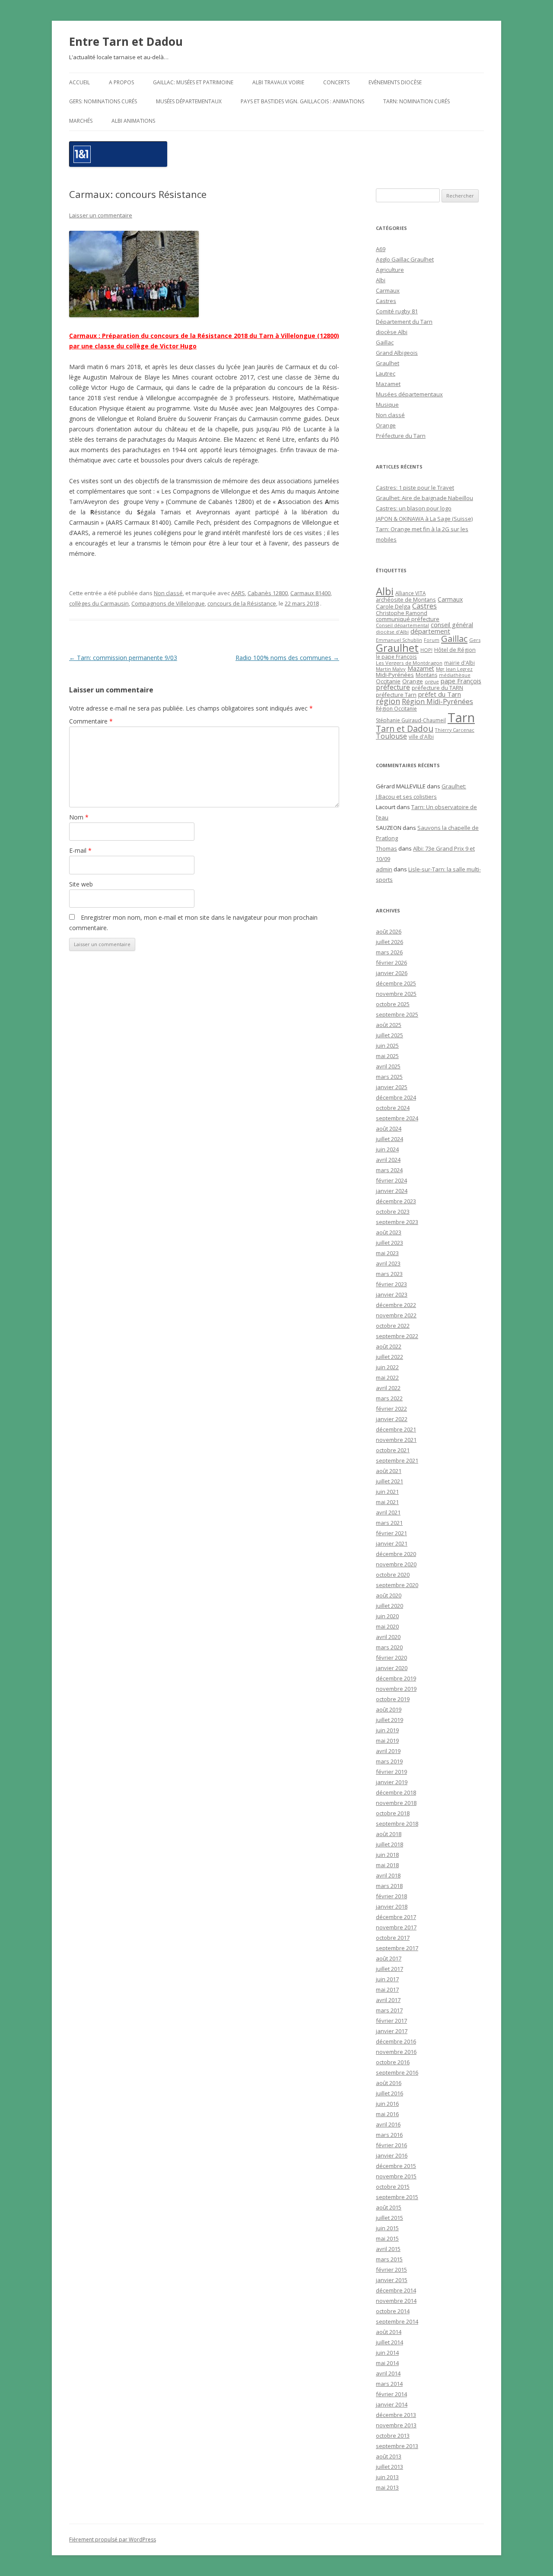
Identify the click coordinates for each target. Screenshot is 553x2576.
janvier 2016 (392, 2155)
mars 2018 (389, 1886)
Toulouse (391, 736)
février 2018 (391, 1896)
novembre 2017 (396, 1927)
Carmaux (388, 290)
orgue (432, 681)
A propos (121, 82)
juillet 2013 (389, 2467)
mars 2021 (389, 1523)
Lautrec (386, 373)
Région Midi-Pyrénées (437, 701)
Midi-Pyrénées (395, 675)
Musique (387, 405)
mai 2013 (387, 2487)
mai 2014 (387, 2363)
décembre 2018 (396, 1792)
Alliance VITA (410, 593)
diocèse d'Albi (392, 632)
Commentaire (91, 721)
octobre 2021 (393, 1450)
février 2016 (391, 2145)
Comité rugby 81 (397, 311)
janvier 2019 (392, 1782)
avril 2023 (388, 1263)
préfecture (393, 687)
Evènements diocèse (395, 82)
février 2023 (391, 1284)
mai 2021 (387, 1502)
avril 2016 (388, 2124)
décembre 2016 (396, 2041)
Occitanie (388, 681)
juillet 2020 (389, 1606)
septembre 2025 (397, 1014)
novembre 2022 (396, 1315)
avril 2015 (388, 2249)
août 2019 (389, 1709)
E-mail (80, 850)
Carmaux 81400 (310, 593)
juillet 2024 (389, 1139)
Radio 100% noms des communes (287, 658)
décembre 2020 (396, 1554)
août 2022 (389, 1346)
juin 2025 (387, 1046)
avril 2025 (388, 1066)
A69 (381, 249)
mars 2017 (389, 2010)
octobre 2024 (393, 1108)
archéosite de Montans (406, 599)
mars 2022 (389, 1398)
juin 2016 (387, 2104)
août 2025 (389, 1025)
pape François (461, 681)
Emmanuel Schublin (399, 640)
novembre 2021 (396, 1440)
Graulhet (388, 363)
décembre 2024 (396, 1097)
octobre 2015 (393, 2187)
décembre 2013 (396, 2415)
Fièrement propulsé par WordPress (113, 2539)
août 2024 (389, 1129)
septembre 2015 (397, 2197)
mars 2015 (389, 2259)
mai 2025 (387, 1056)
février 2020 (391, 1658)
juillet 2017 (389, 1969)
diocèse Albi (392, 332)
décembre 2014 (396, 2290)
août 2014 (389, 2332)
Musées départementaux (189, 101)
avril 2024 (388, 1160)
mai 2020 (387, 1626)
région (388, 701)
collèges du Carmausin (99, 603)
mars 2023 (389, 1274)
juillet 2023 (389, 1243)
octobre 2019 (393, 1699)
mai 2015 (387, 2238)
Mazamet (388, 384)
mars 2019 (389, 1761)
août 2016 (389, 2083)
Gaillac (385, 342)
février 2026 (391, 963)
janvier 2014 (392, 2404)
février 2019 (391, 1772)
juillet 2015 (389, 2218)
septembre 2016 (397, 2072)
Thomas (386, 848)
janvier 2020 (392, 1668)
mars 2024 (389, 1170)
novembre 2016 (396, 2052)
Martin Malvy (391, 669)
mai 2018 (387, 1865)
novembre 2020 (396, 1564)
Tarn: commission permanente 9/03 (123, 658)
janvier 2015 (392, 2280)
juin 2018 (387, 1855)
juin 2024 (387, 1149)
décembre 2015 (396, 2166)
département (430, 631)
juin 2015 (387, 2228)
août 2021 (389, 1471)
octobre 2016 (393, 2062)
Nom (79, 817)
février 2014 (391, 2394)
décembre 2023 (396, 1201)
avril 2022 (388, 1388)
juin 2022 (387, 1367)
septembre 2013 (397, 2446)
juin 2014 (387, 2353)
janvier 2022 (392, 1419)
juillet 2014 (389, 2342)
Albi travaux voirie (278, 82)
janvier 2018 (392, 1906)
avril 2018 (388, 1875)
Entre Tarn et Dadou (126, 41)
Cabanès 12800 (268, 593)
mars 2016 (389, 2135)
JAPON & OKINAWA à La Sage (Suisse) (424, 519)
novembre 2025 (396, 994)
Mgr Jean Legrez (454, 669)
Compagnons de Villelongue (168, 603)
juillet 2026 (389, 942)
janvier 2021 (392, 1543)
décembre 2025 (396, 983)
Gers (475, 640)
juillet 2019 (389, 1720)
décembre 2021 (396, 1429)
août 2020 (389, 1595)
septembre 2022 (397, 1336)
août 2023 (389, 1232)
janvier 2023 (392, 1294)
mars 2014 (389, 2384)
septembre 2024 (397, 1118)
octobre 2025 (393, 1004)
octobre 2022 (393, 1326)
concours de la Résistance (242, 603)
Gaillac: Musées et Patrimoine (193, 82)
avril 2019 (388, 1751)
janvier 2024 (392, 1191)
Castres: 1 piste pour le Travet (415, 488)
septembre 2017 (397, 1948)
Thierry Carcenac (455, 730)
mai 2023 (387, 1253)
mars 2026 (389, 952)
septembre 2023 (397, 1222)
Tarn (461, 717)
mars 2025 (389, 1077)
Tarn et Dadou (405, 728)
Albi (381, 280)
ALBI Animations (133, 121)
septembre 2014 (397, 2321)
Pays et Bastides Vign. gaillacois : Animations (302, 101)
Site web (81, 884)
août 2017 (389, 1958)
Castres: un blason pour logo (414, 508)
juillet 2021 (389, 1481)
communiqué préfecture (408, 619)
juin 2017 (387, 1979)
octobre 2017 (393, 1938)
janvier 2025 (392, 1087)
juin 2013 (387, 2477)
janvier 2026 (392, 973)
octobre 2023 (393, 1211)
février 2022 (391, 1409)
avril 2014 (388, 2373)
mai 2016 (387, 2114)
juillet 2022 (389, 1357)
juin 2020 (387, 1616)
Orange (386, 425)
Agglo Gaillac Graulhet (405, 259)
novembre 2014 (396, 2301)
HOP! (426, 650)
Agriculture (390, 270)
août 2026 (389, 931)
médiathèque (455, 675)
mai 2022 (387, 1377)
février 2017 (391, 2021)
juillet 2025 (389, 1035)
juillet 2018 (389, 1844)
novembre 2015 (396, 2176)
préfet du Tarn (440, 694)
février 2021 (391, 1533)
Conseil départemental (402, 625)
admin (384, 869)
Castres (386, 301)
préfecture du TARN (437, 688)
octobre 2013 (393, 2436)
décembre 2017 (396, 1917)
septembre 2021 (397, 1460)
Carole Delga (393, 606)
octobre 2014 (393, 2311)
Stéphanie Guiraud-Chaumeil (411, 720)
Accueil (79, 82)
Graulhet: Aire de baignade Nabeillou (424, 498)
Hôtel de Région (455, 650)
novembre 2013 (396, 2425)
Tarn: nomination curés (416, 101)
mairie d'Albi (459, 663)
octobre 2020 (393, 1575)
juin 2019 (387, 1730)
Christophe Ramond (402, 613)
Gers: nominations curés (103, 101)
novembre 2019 (396, 1689)
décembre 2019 (396, 1678)
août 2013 (389, 2456)
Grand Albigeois (397, 353)
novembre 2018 (396, 1803)
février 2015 (391, 2270)
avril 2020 (388, 1637)
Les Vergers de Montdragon (409, 663)
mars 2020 (389, 1647)
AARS (238, 593)
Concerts (336, 82)
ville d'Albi (421, 736)
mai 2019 (387, 1741)
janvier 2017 (392, 2031)
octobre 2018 (393, 1813)
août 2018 (389, 1834)
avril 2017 (388, 2000)
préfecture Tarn (396, 695)
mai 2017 (387, 1989)
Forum (432, 640)
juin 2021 (387, 1492)
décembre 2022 (396, 1305)
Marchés (81, 121)
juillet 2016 (389, 2093)
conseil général (452, 625)
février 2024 (391, 1180)
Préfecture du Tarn (401, 436)
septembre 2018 (397, 1824)
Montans (426, 675)
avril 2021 (388, 1512)
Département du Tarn (404, 322)
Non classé (168, 593)
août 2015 (389, 2207)
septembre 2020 (397, 1585)
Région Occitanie (396, 709)
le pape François (396, 657)
